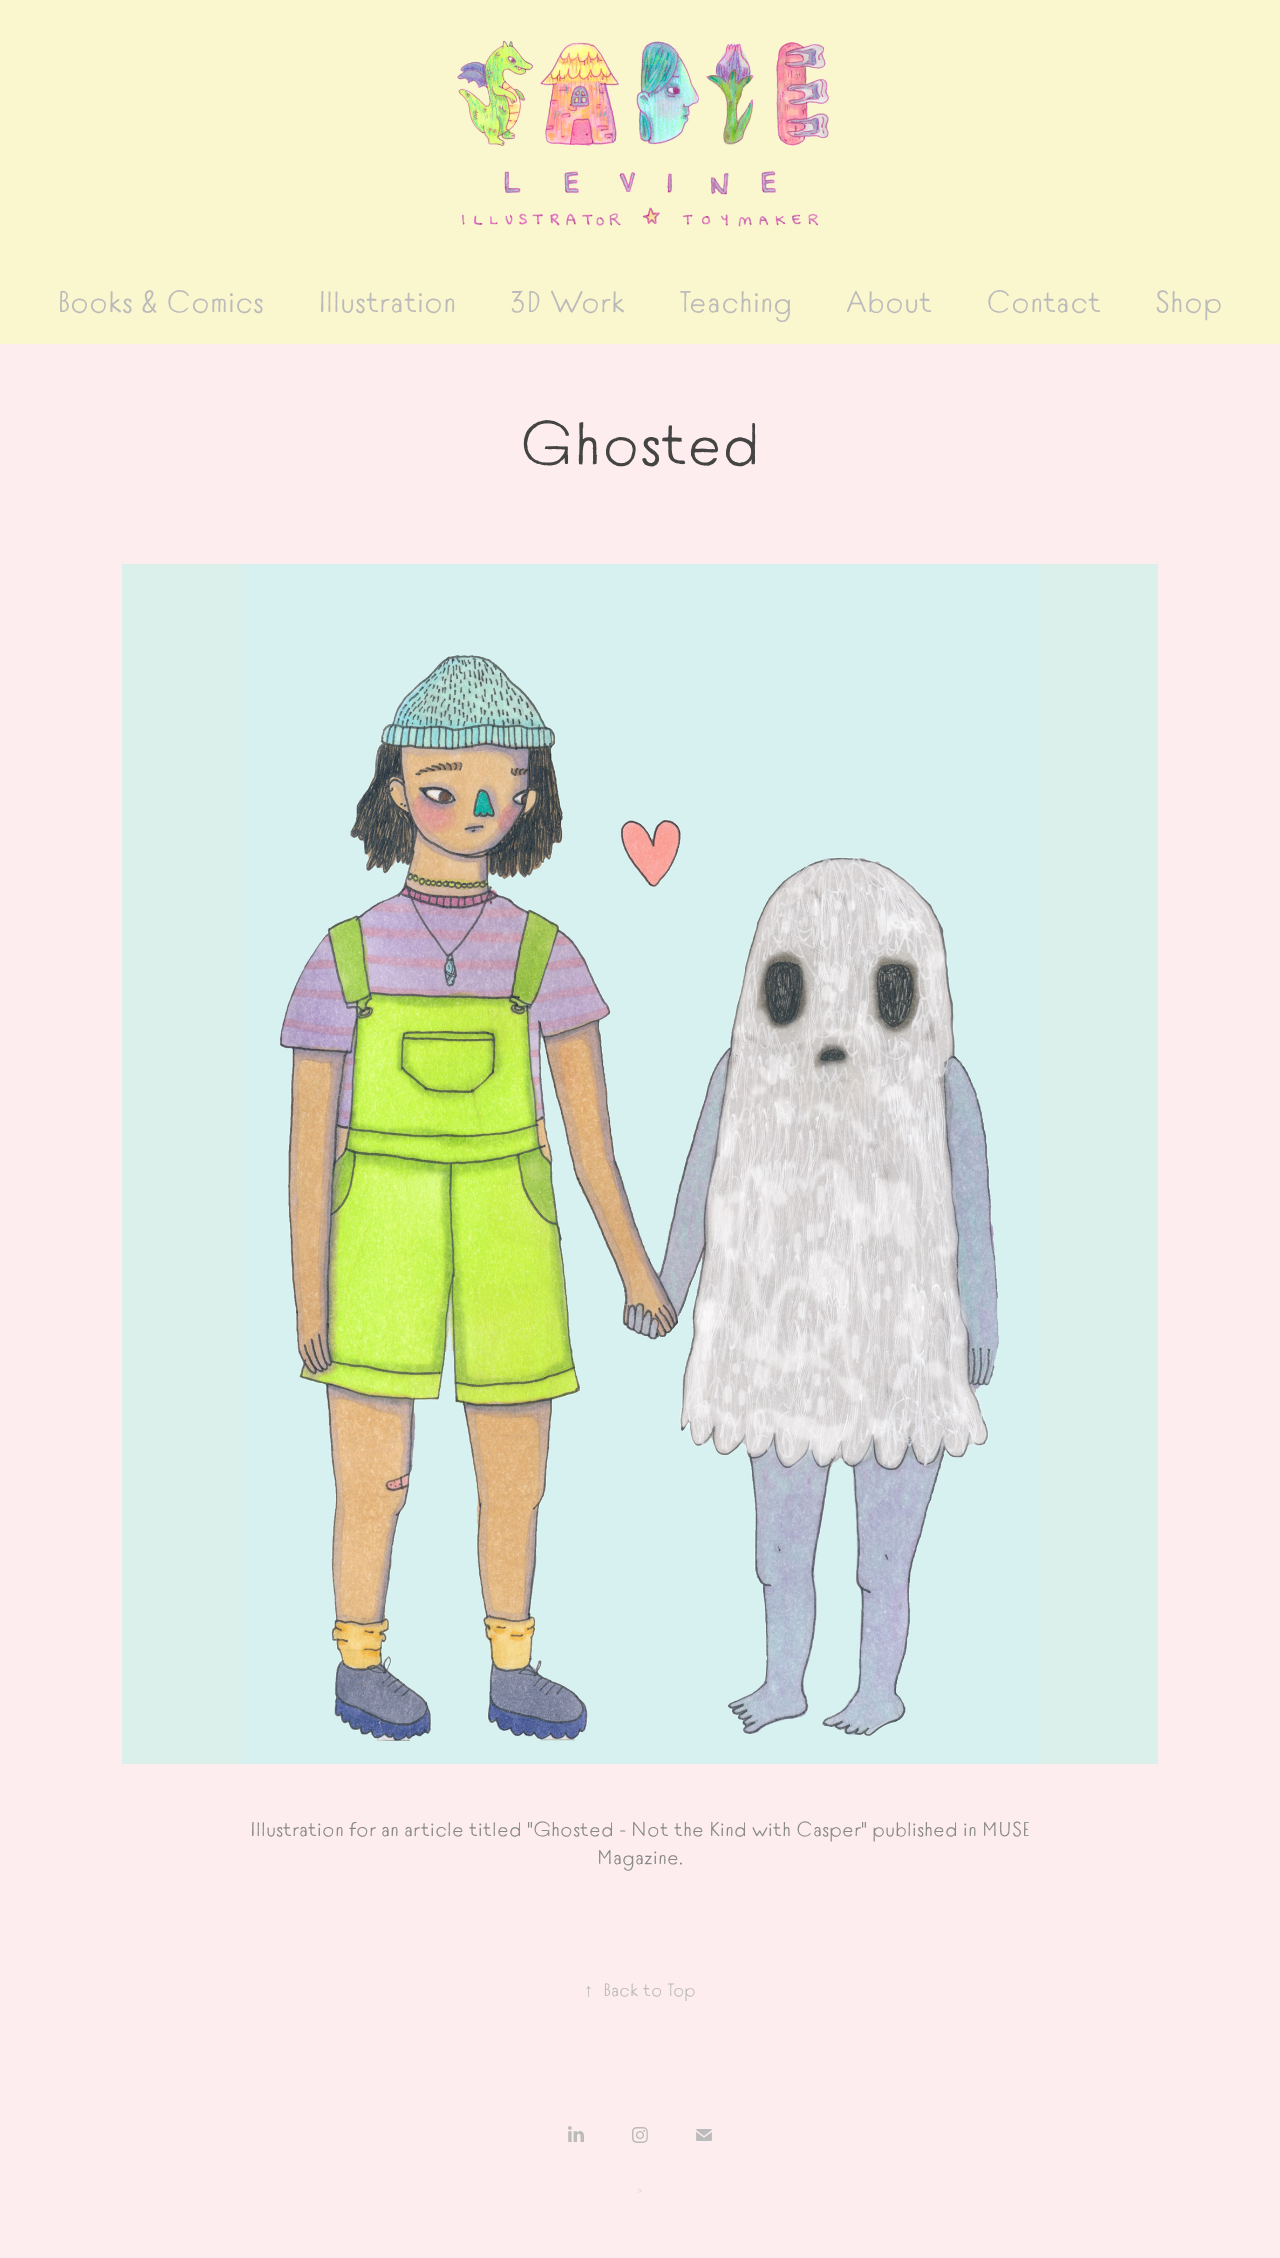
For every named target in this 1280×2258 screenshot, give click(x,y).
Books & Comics (160, 299)
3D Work (567, 299)
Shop (1189, 299)
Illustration (387, 299)
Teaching (735, 299)
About (889, 299)
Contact (1043, 299)
